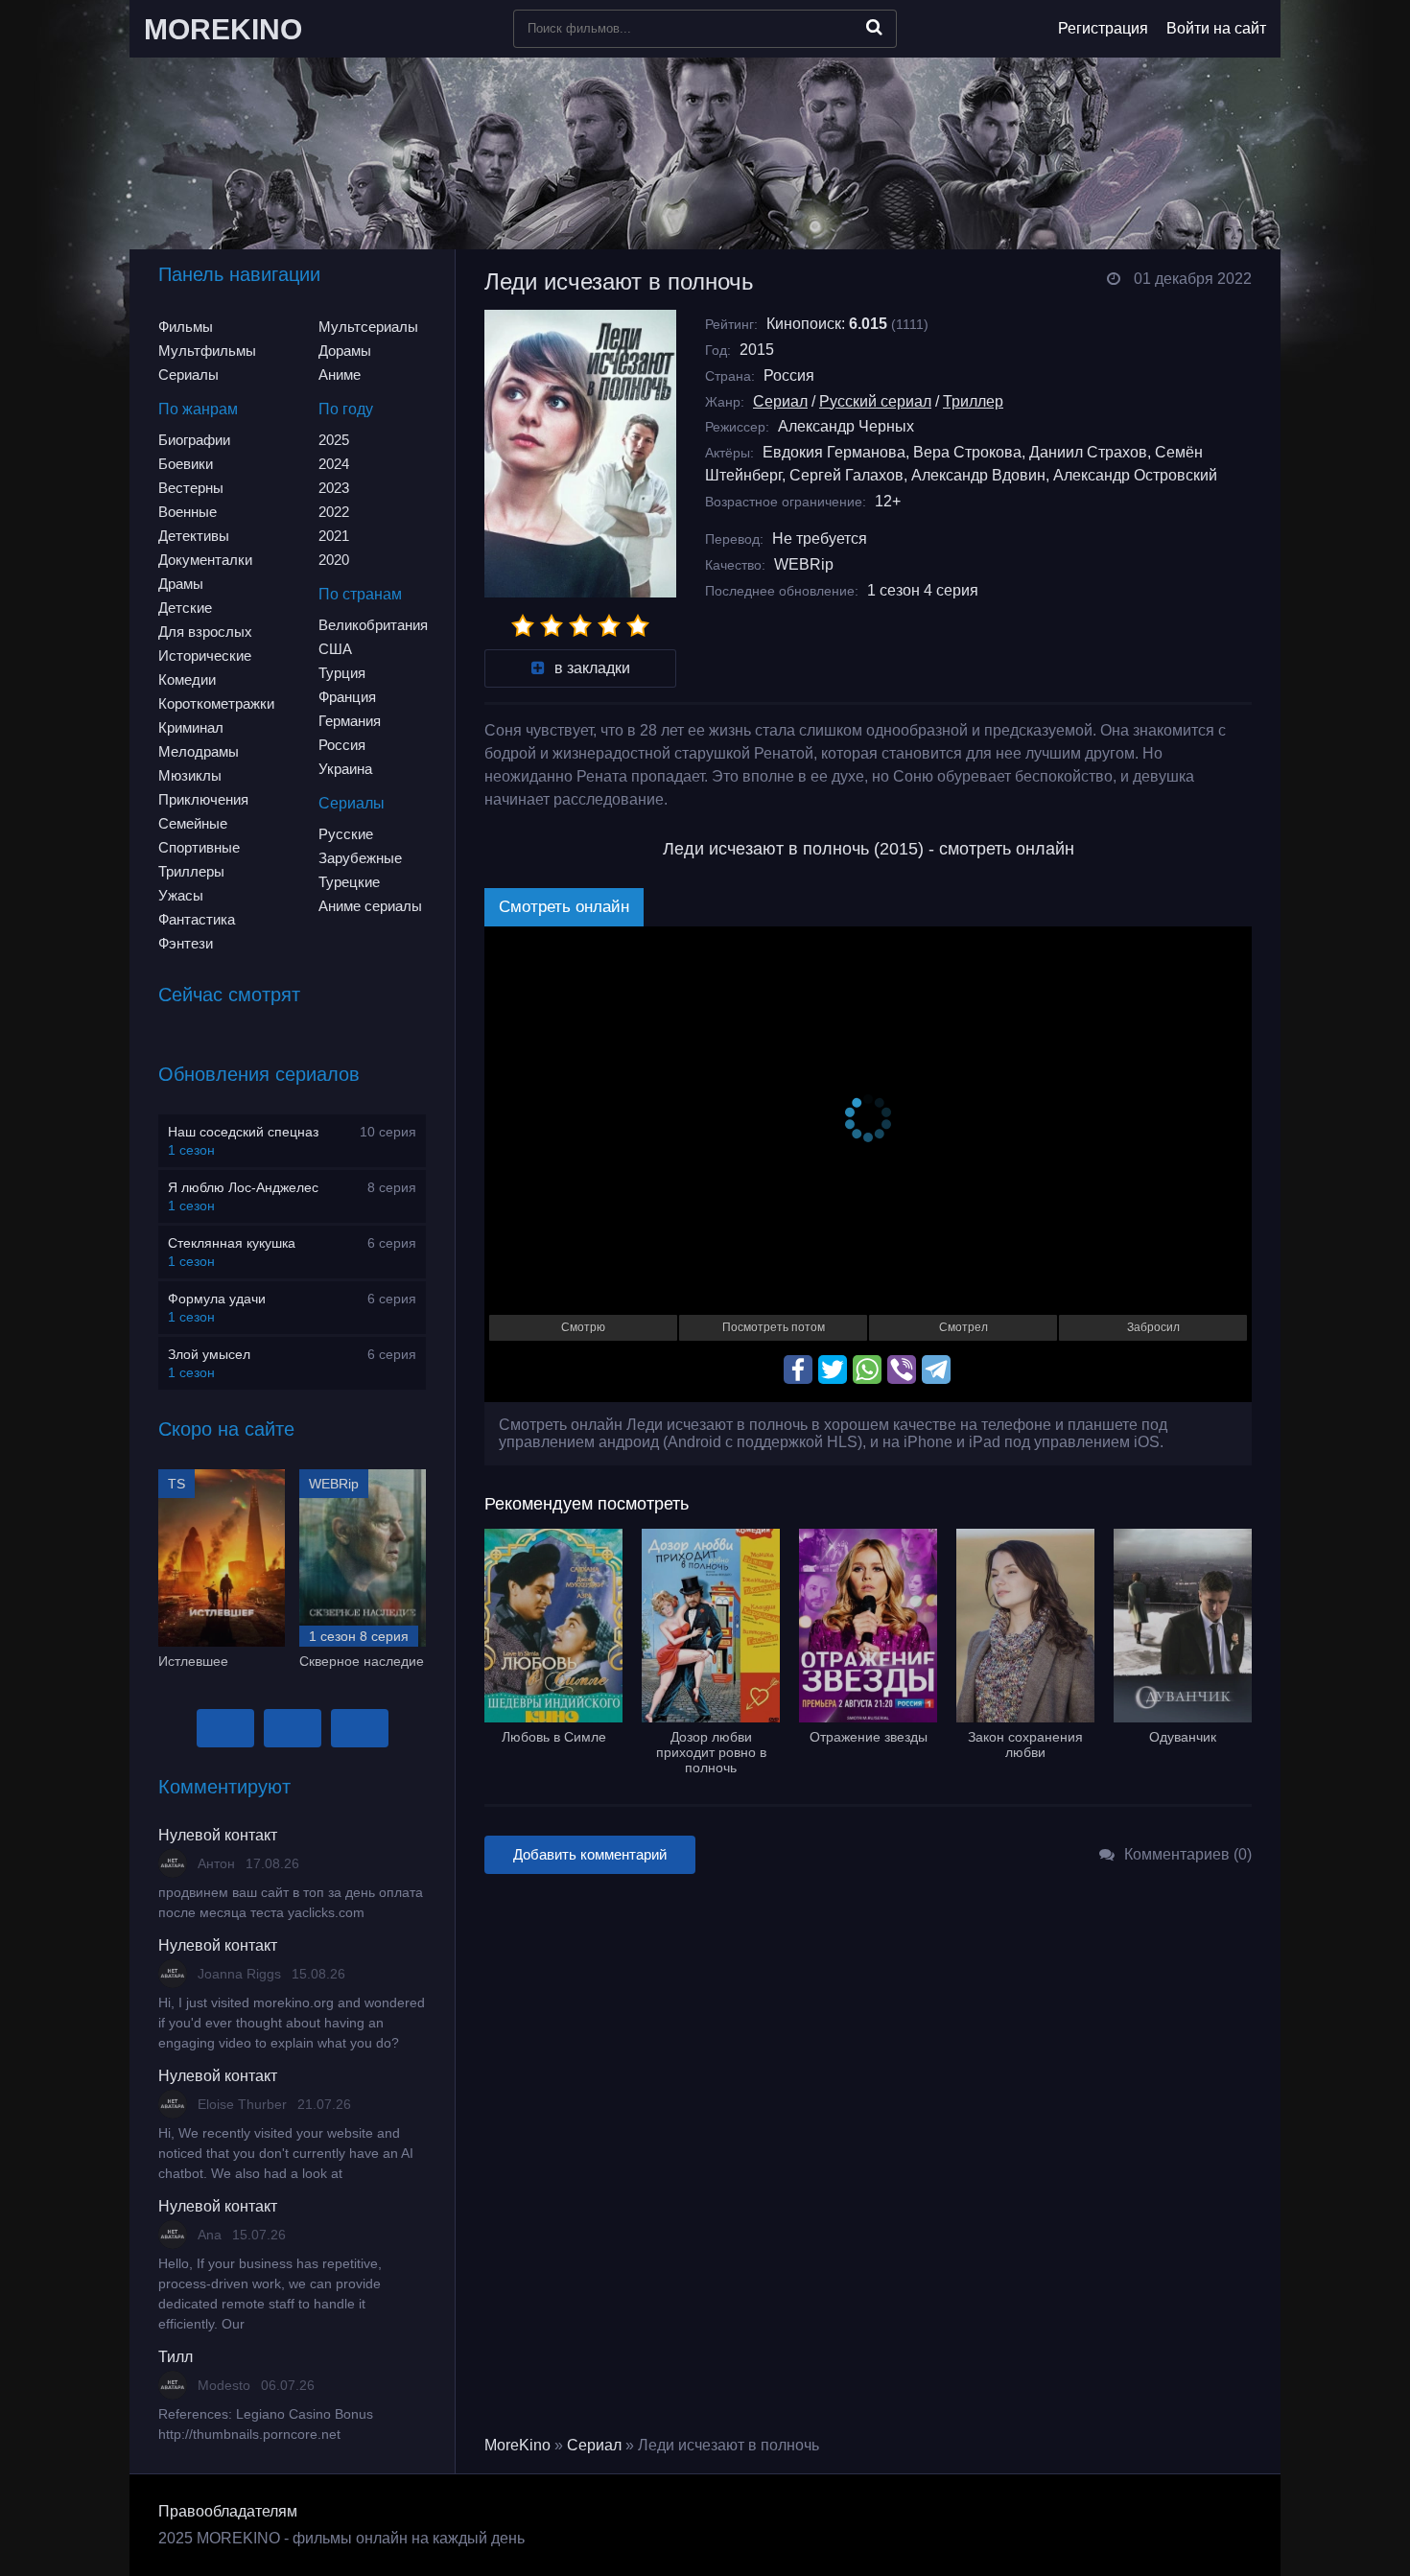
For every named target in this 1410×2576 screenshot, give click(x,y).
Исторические (205, 656)
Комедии (187, 679)
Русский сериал (875, 401)
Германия (350, 721)
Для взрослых (205, 632)
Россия (342, 745)
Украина (345, 769)
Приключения (203, 799)
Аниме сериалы (370, 906)
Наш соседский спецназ (243, 1132)
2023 (334, 488)
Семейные (193, 823)
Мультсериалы (368, 327)
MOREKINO (223, 29)
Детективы (194, 536)
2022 (334, 512)
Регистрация (1103, 28)
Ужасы (181, 895)
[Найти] (874, 27)
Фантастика (197, 919)
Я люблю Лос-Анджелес (243, 1187)
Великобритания (373, 625)
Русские (346, 834)
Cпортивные (199, 847)
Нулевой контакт (218, 1835)
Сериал (780, 401)
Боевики (186, 464)
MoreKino (517, 2445)
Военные (188, 512)
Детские (185, 608)
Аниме (340, 375)
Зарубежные (360, 858)
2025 (334, 440)
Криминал (191, 727)
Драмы (181, 584)
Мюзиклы (190, 775)
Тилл (176, 2357)
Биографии (194, 440)
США (335, 649)
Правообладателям (228, 2511)
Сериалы (188, 375)
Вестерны (191, 488)
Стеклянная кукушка (232, 1243)
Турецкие (349, 882)
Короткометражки (216, 703)
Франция (347, 697)
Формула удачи (217, 1299)
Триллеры (191, 871)
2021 (334, 536)
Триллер (973, 401)
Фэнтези (186, 943)
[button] (225, 1728)
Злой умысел (209, 1354)
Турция (342, 673)
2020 (334, 560)
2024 (334, 464)
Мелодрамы (199, 751)
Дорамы (345, 351)
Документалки (205, 560)
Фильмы (186, 327)
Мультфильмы (207, 351)
